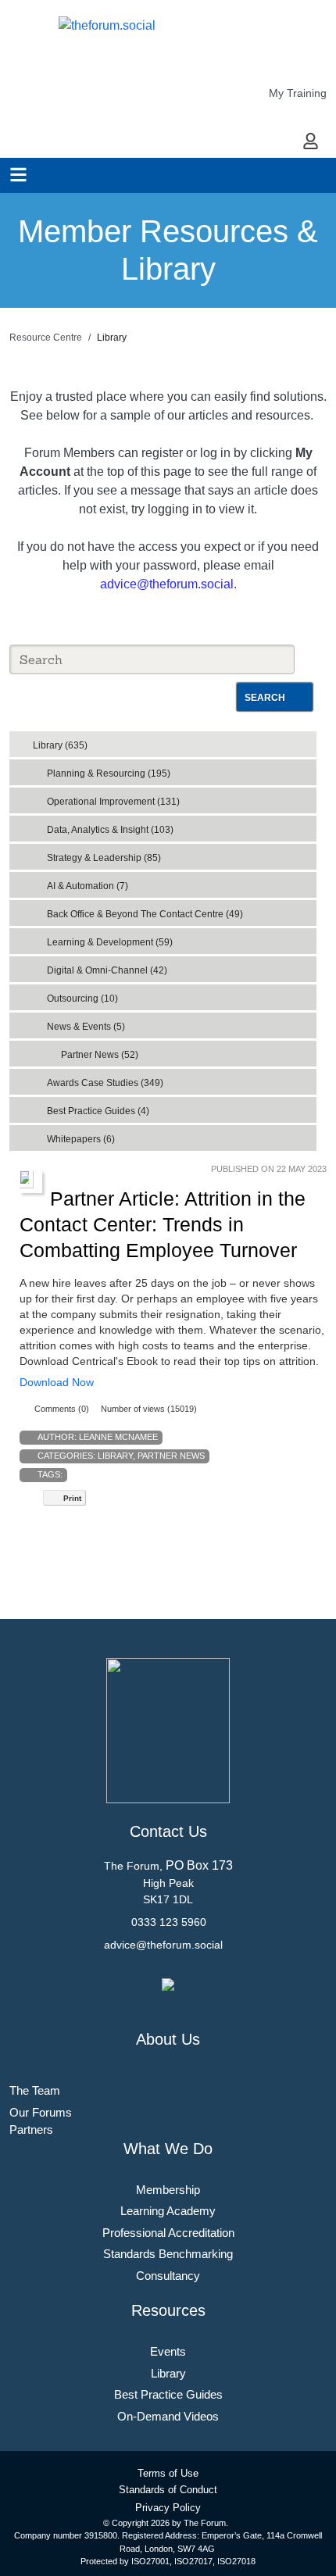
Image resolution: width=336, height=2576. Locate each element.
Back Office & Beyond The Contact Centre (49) (145, 914)
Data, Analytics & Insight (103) (110, 830)
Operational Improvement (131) (113, 802)
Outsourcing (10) (82, 999)
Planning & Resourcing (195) (109, 774)
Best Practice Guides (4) (98, 1111)
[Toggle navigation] (18, 175)
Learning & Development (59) (110, 942)
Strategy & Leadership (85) (104, 858)
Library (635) (60, 745)
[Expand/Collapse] (293, 740)
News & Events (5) (86, 1027)
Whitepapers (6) (81, 1139)
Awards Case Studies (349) (105, 1083)
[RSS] (308, 741)
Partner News (171, 1456)
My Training (298, 93)
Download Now (57, 1382)
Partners (31, 2129)
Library (115, 1456)
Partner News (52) (100, 1055)
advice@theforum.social (167, 584)
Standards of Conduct (168, 2490)
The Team (35, 2090)
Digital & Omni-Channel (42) (107, 970)
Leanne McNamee (118, 1437)
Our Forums (41, 2112)
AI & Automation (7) (88, 886)
